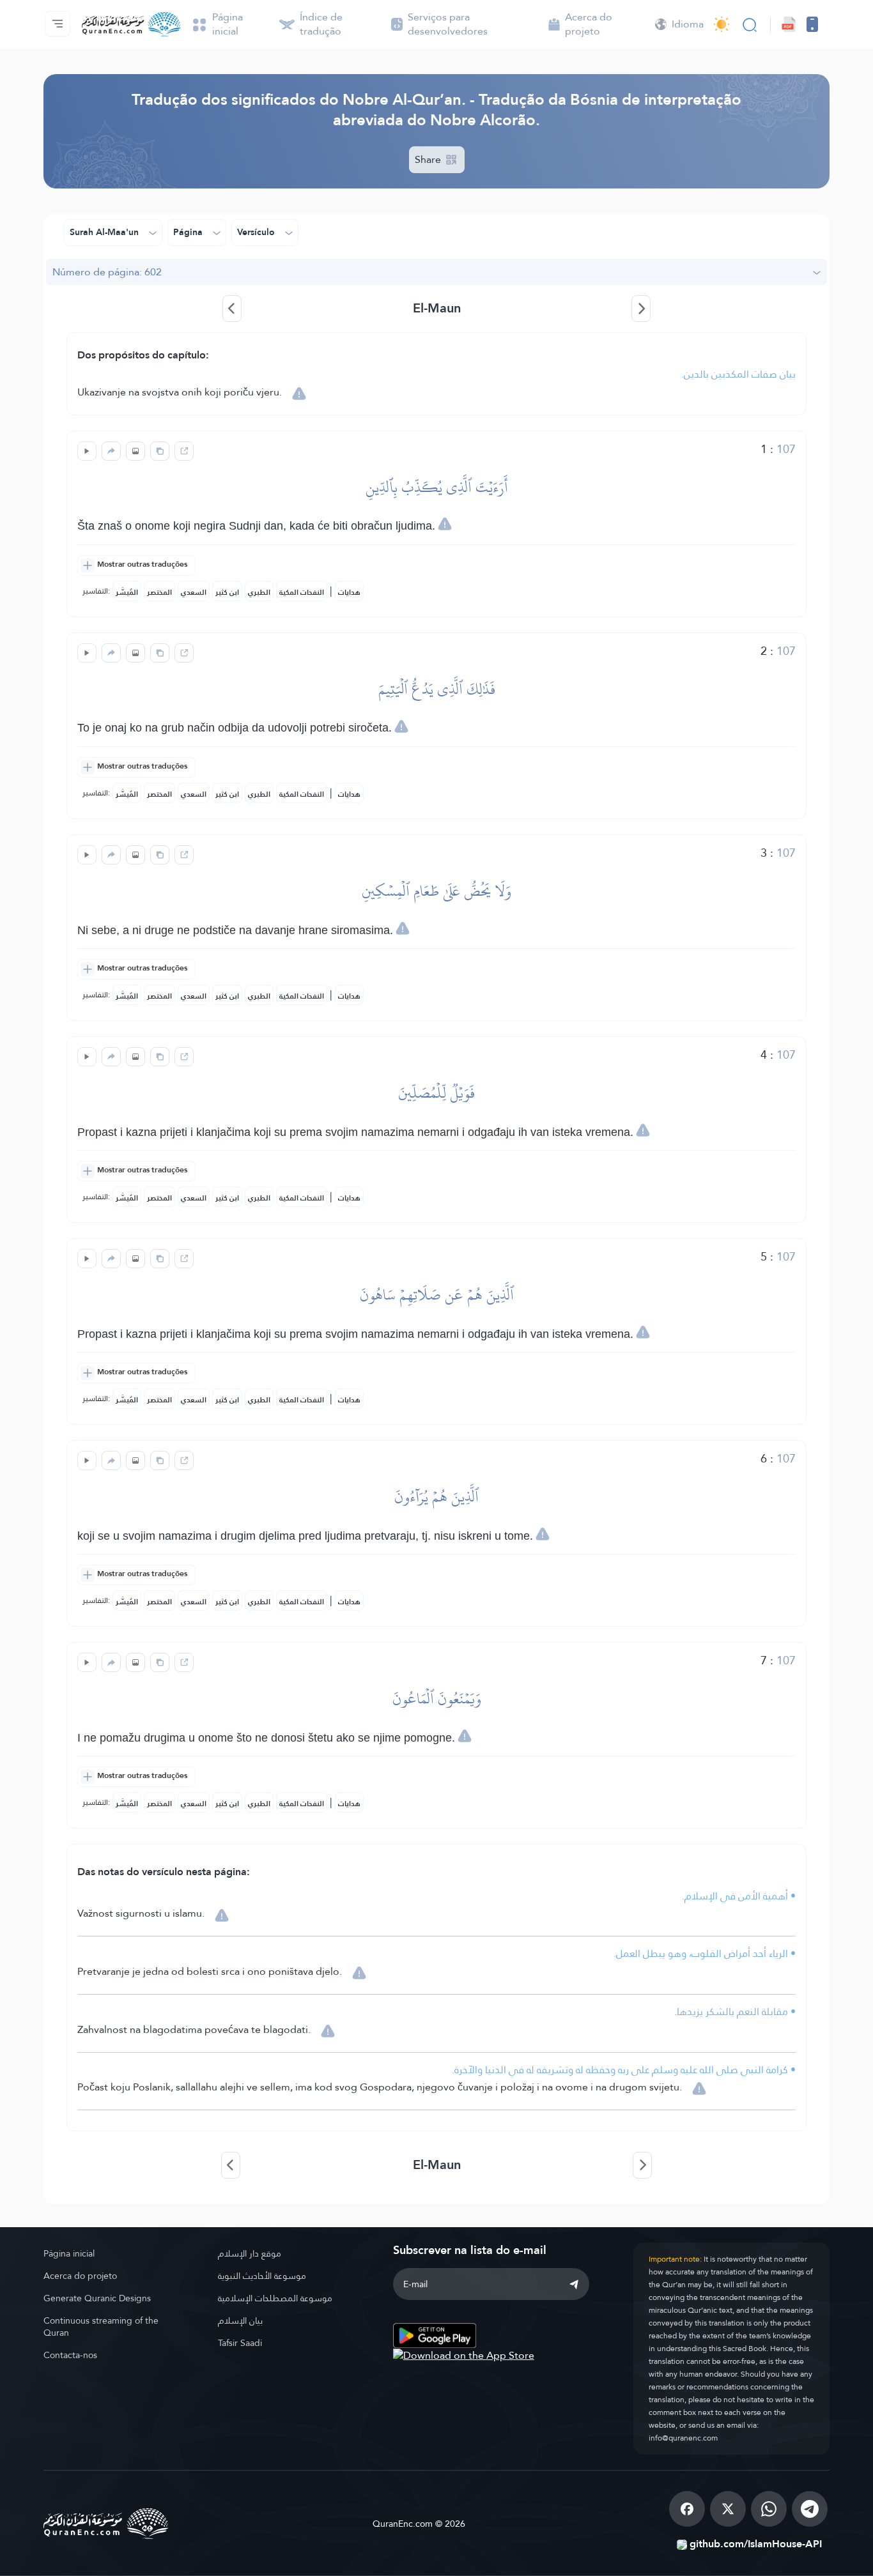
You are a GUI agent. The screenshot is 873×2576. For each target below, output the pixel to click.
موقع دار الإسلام (250, 2253)
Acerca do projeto (80, 2276)
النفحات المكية (302, 592)
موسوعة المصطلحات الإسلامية (275, 2298)
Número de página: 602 (107, 272)
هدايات (349, 592)
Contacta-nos (70, 2355)
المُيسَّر (127, 592)
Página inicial (69, 2253)
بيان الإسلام (240, 2320)
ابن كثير (227, 592)
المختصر (159, 592)
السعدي (194, 592)
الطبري (259, 592)
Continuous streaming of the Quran (101, 2327)
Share (429, 159)
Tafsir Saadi (240, 2343)
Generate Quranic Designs (97, 2298)
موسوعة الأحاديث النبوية (262, 2276)
